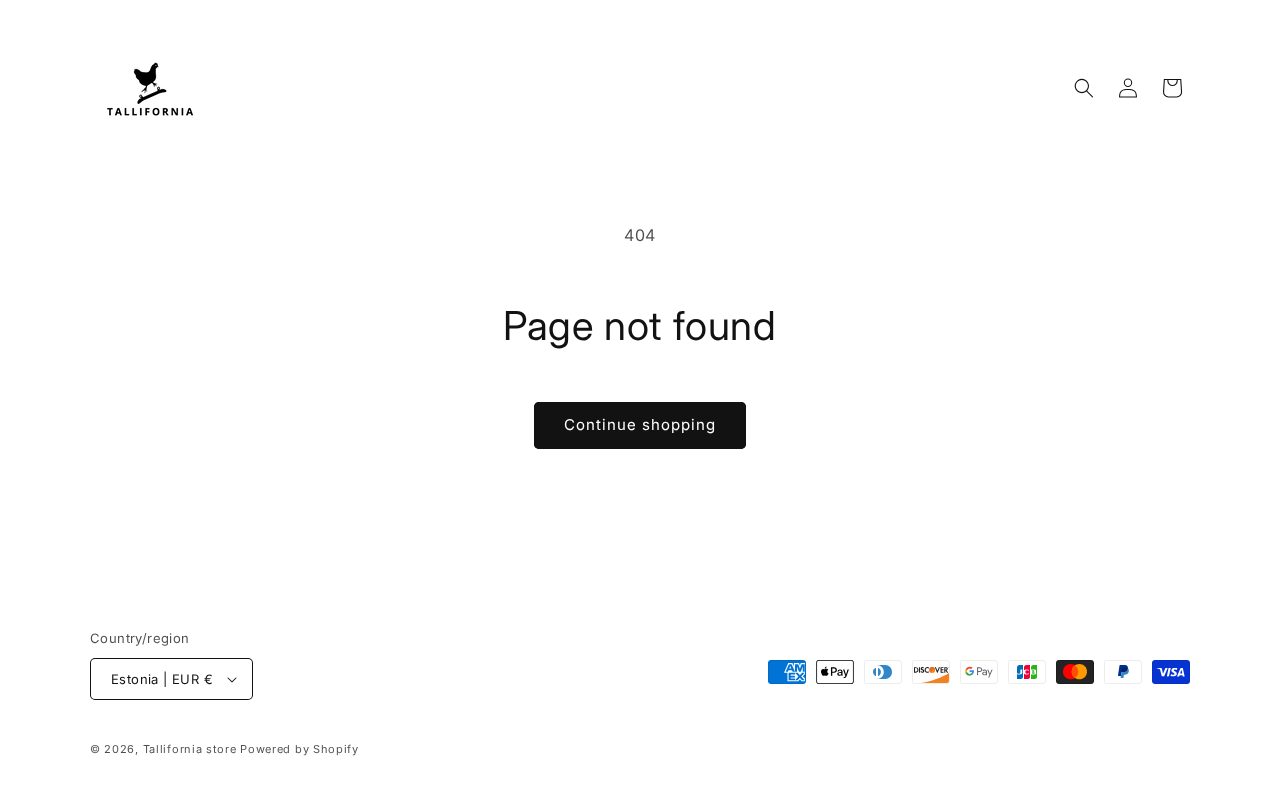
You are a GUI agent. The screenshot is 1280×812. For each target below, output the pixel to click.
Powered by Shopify (299, 749)
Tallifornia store (190, 749)
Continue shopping (640, 424)
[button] (1084, 88)
